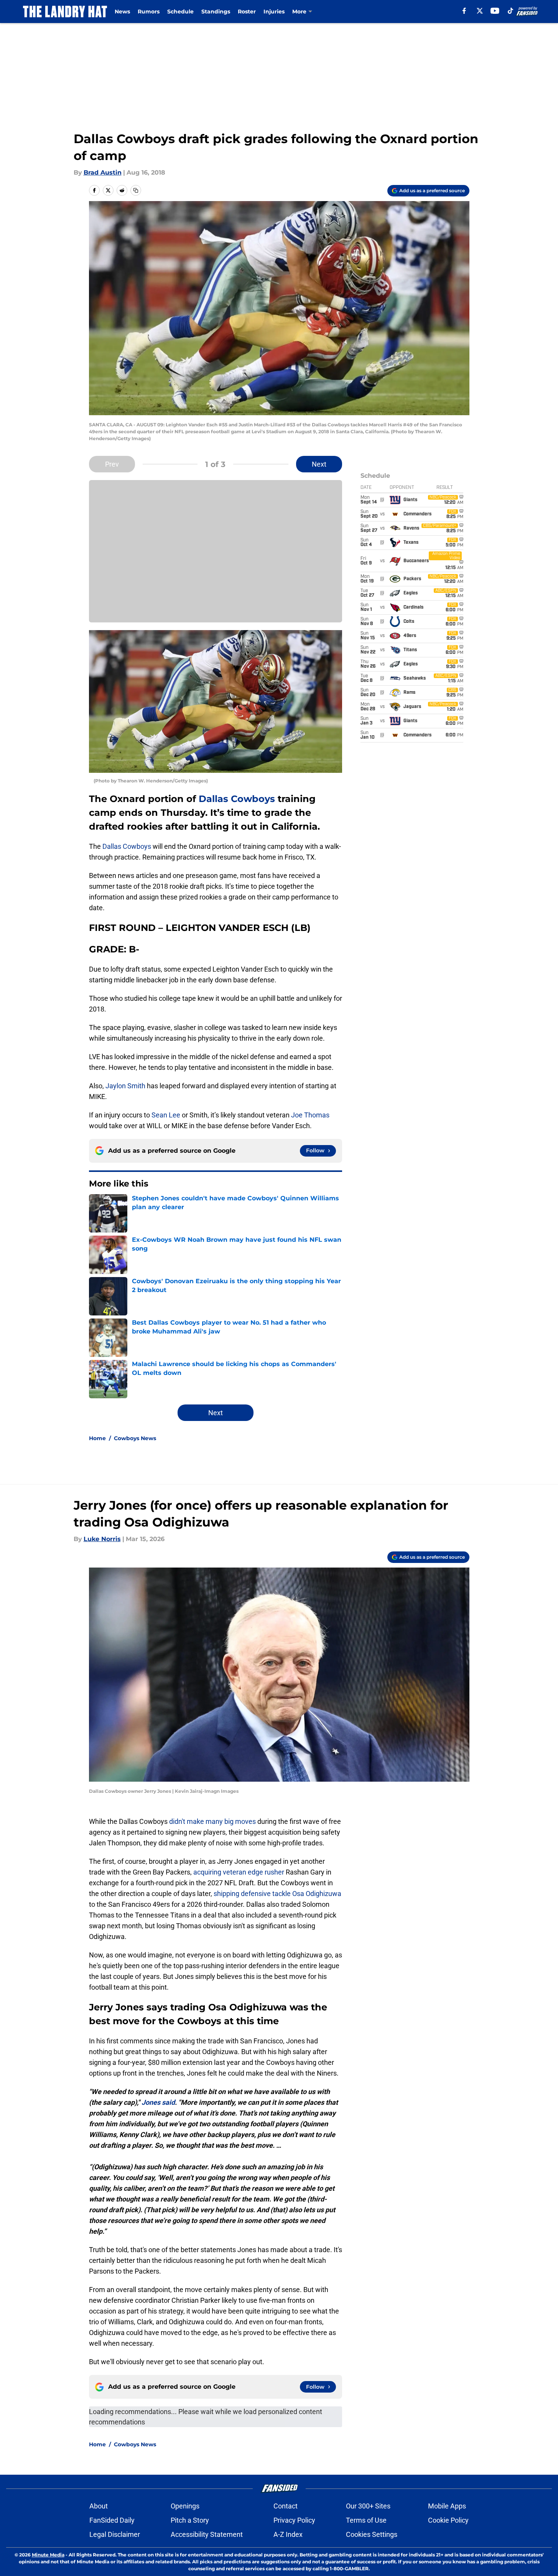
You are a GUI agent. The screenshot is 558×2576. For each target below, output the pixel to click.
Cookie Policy (448, 2520)
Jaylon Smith (125, 1086)
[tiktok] (510, 11)
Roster (247, 12)
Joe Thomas (310, 1115)
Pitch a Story (190, 2520)
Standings (216, 12)
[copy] (136, 190)
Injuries (274, 12)
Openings (185, 2506)
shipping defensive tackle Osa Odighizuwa (277, 1894)
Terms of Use (366, 2520)
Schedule (180, 12)
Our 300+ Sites (368, 2506)
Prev (112, 464)
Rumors (149, 12)
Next (319, 464)
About (99, 2506)
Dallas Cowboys (237, 799)
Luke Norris (102, 1539)
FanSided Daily (112, 2520)
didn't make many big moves (212, 1821)
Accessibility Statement (207, 2534)
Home (97, 1438)
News (122, 12)
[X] (480, 11)
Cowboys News (135, 1438)
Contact (286, 2506)
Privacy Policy (294, 2520)
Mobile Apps (447, 2506)
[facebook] (464, 11)
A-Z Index (288, 2534)
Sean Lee (166, 1115)
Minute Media (48, 2555)
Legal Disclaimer (115, 2534)
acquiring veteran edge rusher (239, 1872)
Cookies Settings (372, 2534)
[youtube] (495, 11)
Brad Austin (103, 172)
